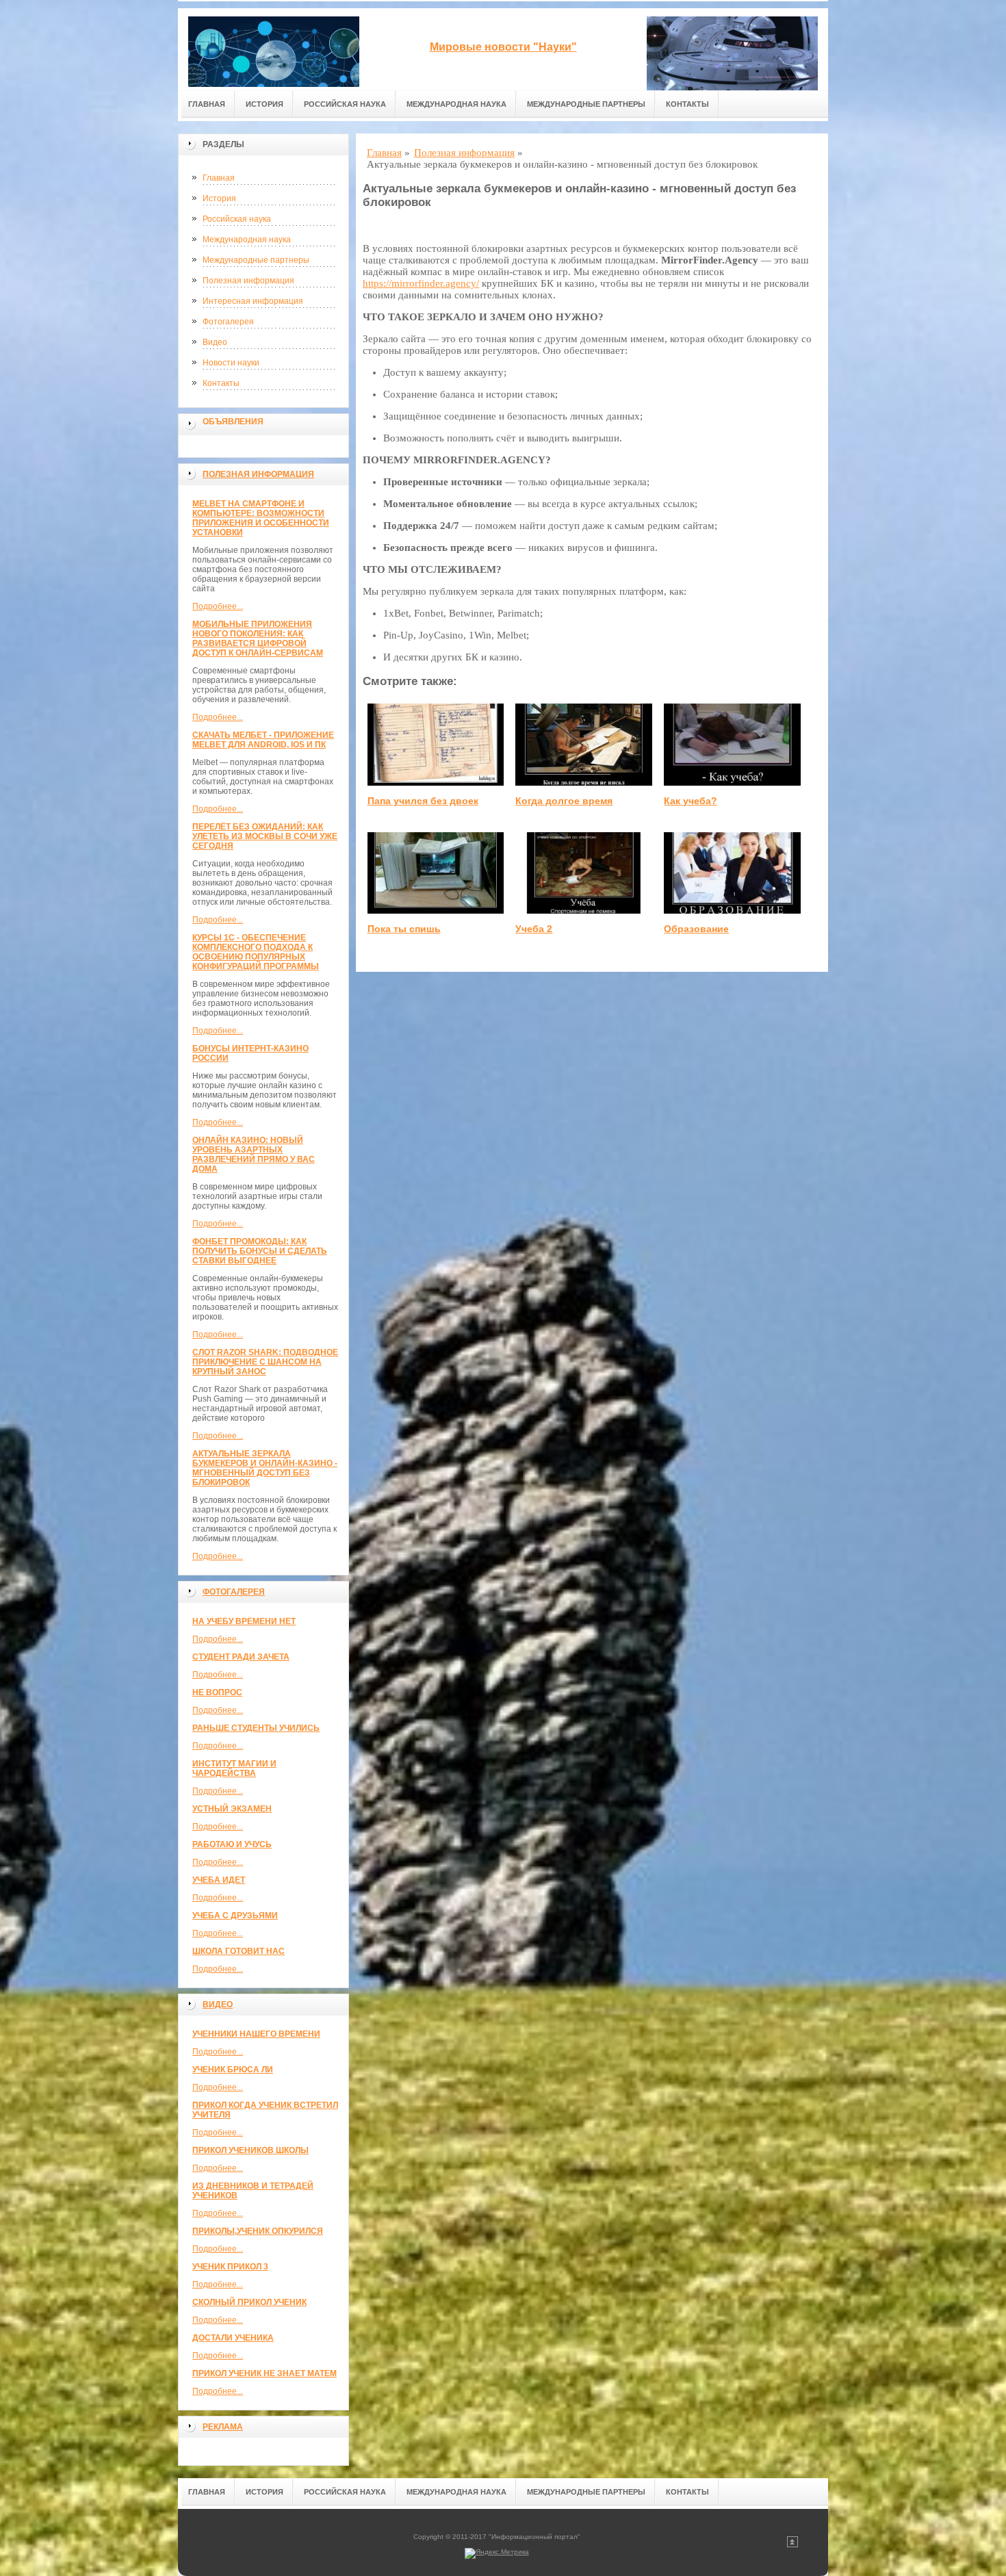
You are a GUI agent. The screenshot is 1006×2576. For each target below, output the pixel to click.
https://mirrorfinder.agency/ (421, 283)
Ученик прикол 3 (230, 2267)
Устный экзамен (232, 1809)
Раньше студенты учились (256, 1728)
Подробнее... (218, 606)
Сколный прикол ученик (249, 2302)
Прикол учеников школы (250, 2150)
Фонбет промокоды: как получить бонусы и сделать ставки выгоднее (260, 1251)
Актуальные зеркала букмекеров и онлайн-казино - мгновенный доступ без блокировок (265, 1468)
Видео (215, 342)
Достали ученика (233, 2338)
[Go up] (792, 2545)
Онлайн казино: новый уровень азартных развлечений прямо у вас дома (254, 1155)
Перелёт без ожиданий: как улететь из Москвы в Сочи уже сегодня (265, 836)
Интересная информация (253, 301)
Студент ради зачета (241, 1657)
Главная (207, 104)
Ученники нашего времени (256, 2034)
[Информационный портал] (274, 49)
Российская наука (345, 104)
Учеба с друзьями (235, 1916)
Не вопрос (217, 1692)
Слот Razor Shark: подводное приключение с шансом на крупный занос (265, 1362)
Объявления (233, 422)
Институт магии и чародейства (234, 1768)
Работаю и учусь (232, 1844)
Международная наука (456, 104)
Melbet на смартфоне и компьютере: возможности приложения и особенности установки (261, 518)
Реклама (223, 2427)
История (265, 104)
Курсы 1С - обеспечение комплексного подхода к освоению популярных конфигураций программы (256, 952)
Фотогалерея (228, 322)
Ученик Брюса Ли (233, 2070)
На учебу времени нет (244, 1621)
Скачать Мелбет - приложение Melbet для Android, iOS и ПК (263, 740)
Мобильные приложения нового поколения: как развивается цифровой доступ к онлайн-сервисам (258, 639)
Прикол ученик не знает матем (265, 2373)
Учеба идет (219, 1880)
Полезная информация (248, 281)
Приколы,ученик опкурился (258, 2231)
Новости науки (231, 363)
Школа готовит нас (238, 1951)
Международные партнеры (586, 104)
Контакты (687, 104)
